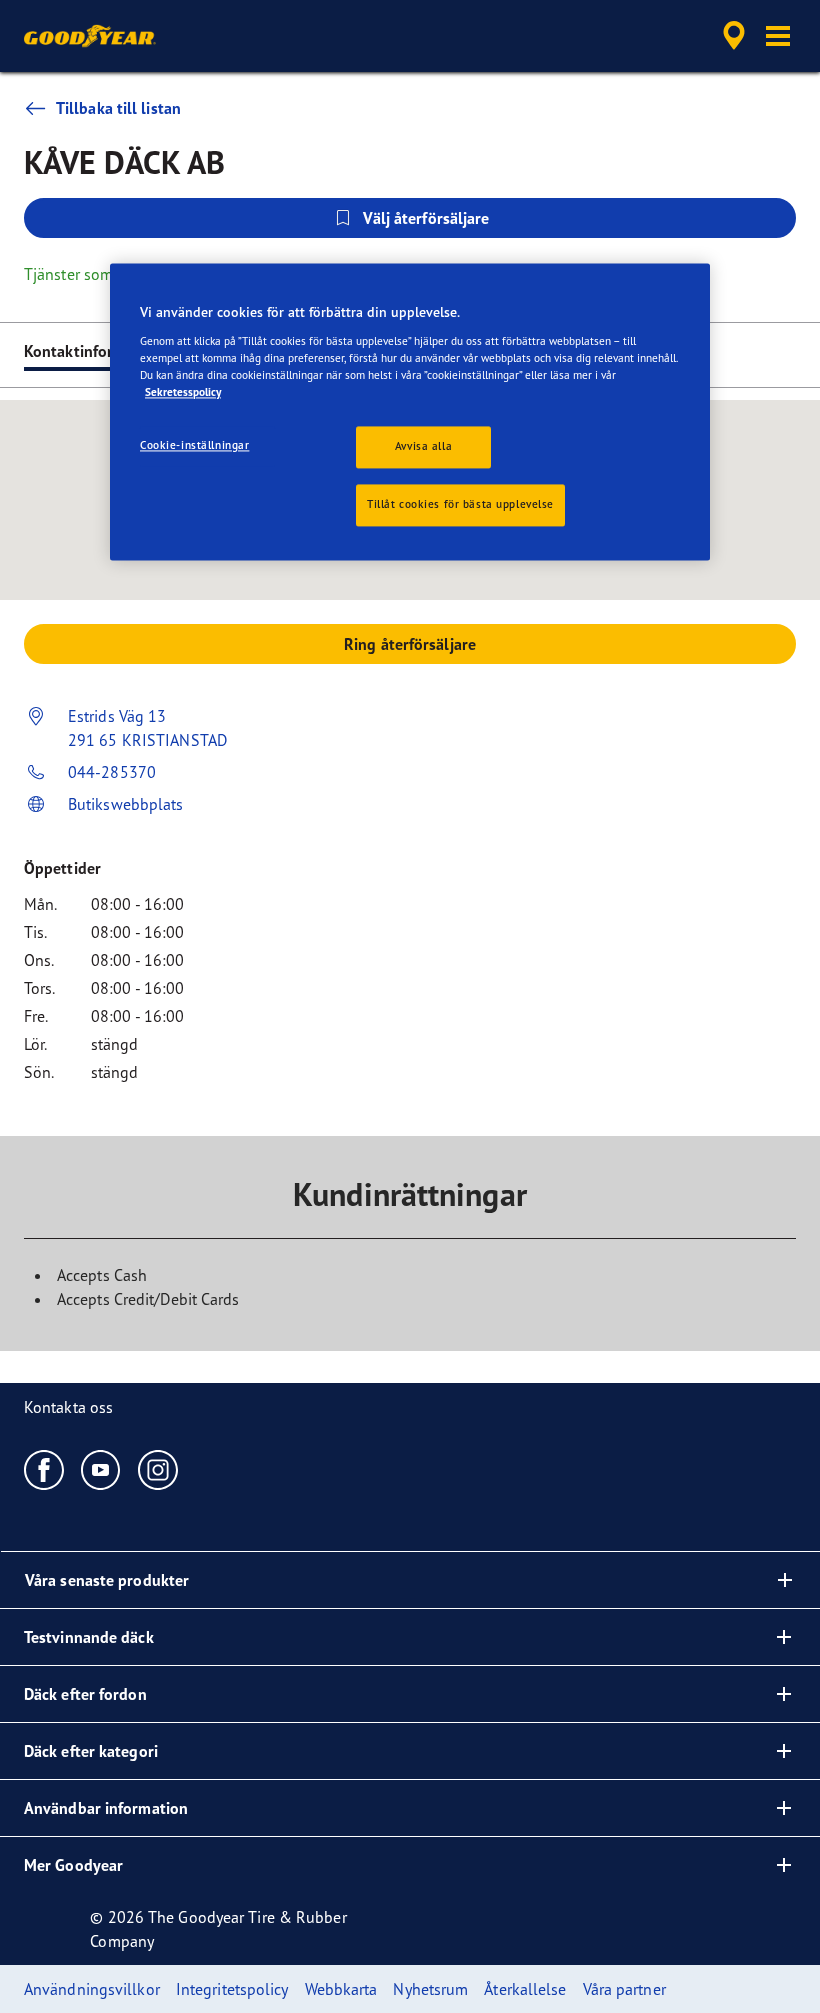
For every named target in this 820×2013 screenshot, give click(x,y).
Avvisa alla (423, 446)
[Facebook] (44, 1469)
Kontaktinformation (93, 351)
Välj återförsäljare (426, 218)
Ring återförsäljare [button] (410, 644)
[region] (410, 411)
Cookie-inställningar (194, 445)
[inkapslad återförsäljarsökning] (731, 36)
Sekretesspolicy (183, 392)
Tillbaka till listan (118, 108)
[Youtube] (101, 1469)
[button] (778, 36)
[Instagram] (158, 1469)
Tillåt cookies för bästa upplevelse (460, 504)
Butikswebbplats (126, 804)
